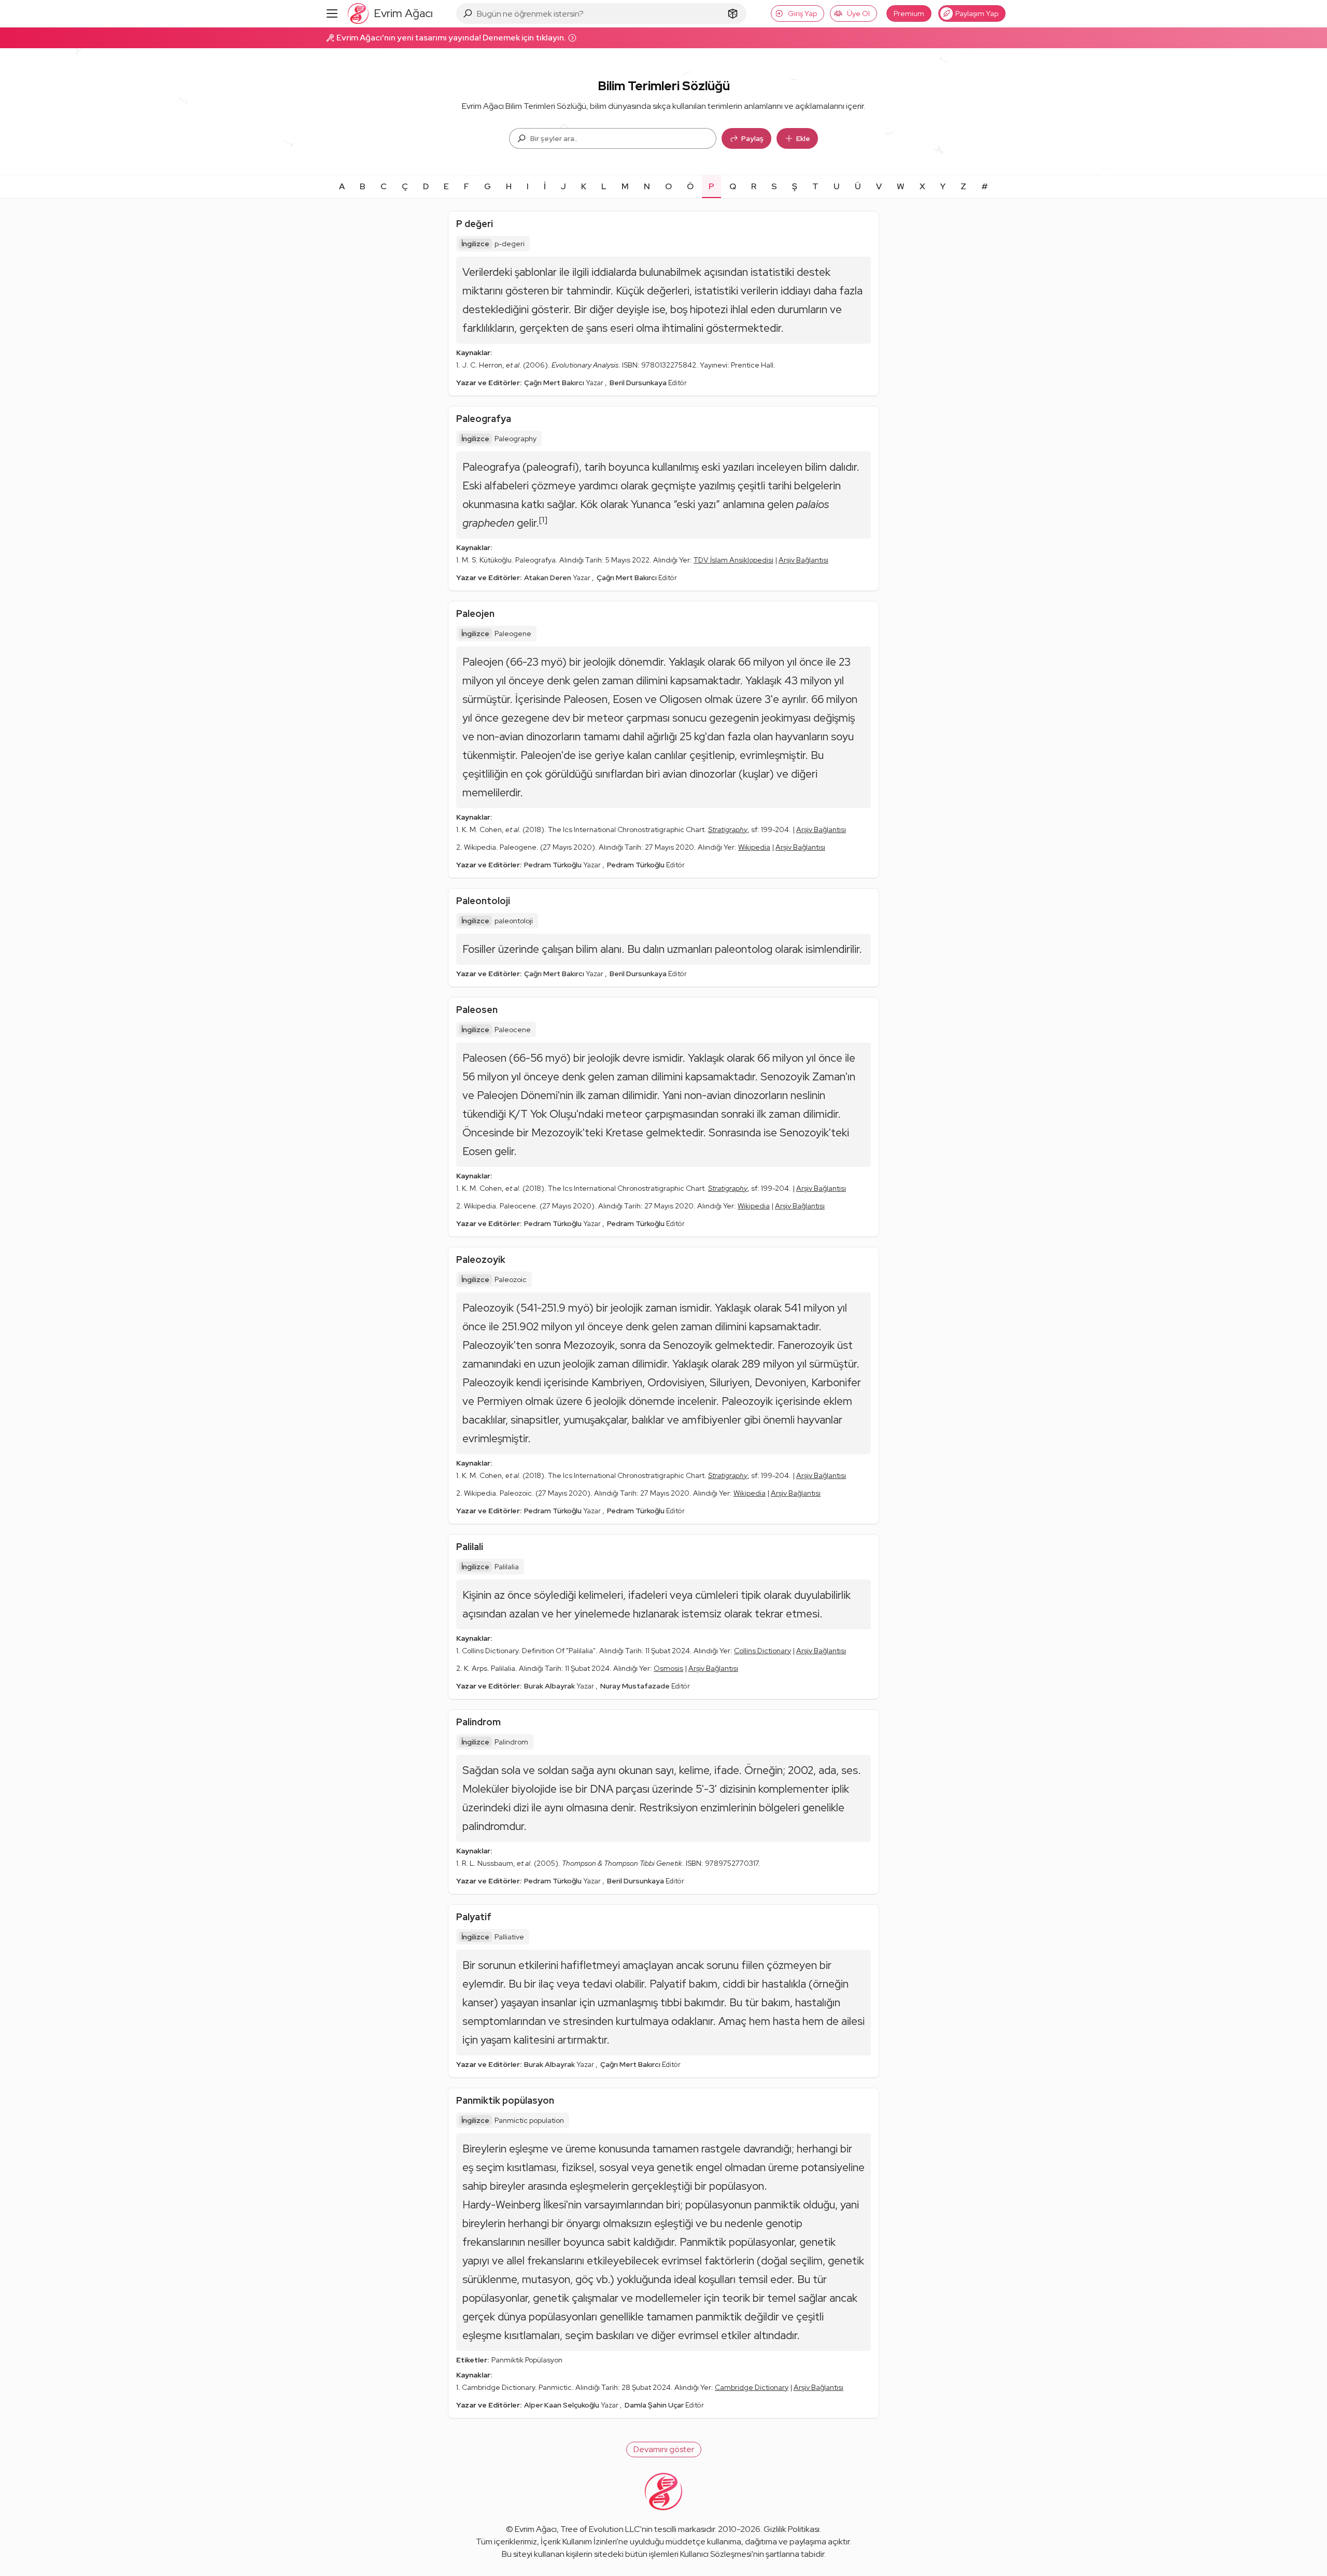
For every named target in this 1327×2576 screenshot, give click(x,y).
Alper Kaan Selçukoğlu (562, 2405)
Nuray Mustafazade (636, 1686)
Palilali (470, 1547)
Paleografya (484, 419)
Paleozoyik (481, 1259)
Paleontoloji (483, 901)
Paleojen (475, 614)
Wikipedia (754, 847)
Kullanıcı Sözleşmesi (716, 2554)
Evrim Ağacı (536, 2529)
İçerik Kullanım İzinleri (579, 2542)
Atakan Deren (548, 578)
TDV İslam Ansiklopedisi (733, 560)
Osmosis (668, 1668)
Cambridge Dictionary (752, 2387)
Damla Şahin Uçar (655, 2405)
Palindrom (478, 1722)
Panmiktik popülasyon (505, 2100)
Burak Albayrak (550, 1686)
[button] (664, 2450)
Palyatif (474, 1917)
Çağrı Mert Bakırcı (555, 383)
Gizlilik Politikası (792, 2529)
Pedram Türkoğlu (554, 865)
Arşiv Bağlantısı (803, 560)
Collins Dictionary (763, 1651)
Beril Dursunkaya (639, 383)
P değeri (475, 224)
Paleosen (477, 1010)
